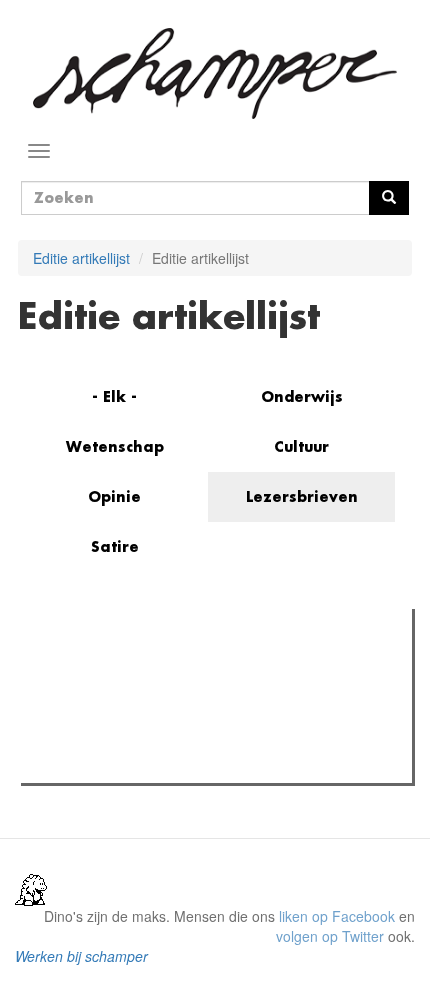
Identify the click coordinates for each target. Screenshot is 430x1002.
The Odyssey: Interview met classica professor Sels (222, 710)
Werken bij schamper (81, 956)
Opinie (114, 496)
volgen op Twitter (330, 936)
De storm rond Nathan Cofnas (155, 736)
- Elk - (114, 396)
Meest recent (201, 669)
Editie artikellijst (81, 258)
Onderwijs (302, 396)
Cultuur (301, 446)
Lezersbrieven (302, 496)
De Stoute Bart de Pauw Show (155, 762)
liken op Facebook (337, 916)
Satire (115, 546)
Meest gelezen (89, 669)
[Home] (215, 73)
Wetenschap (115, 446)
